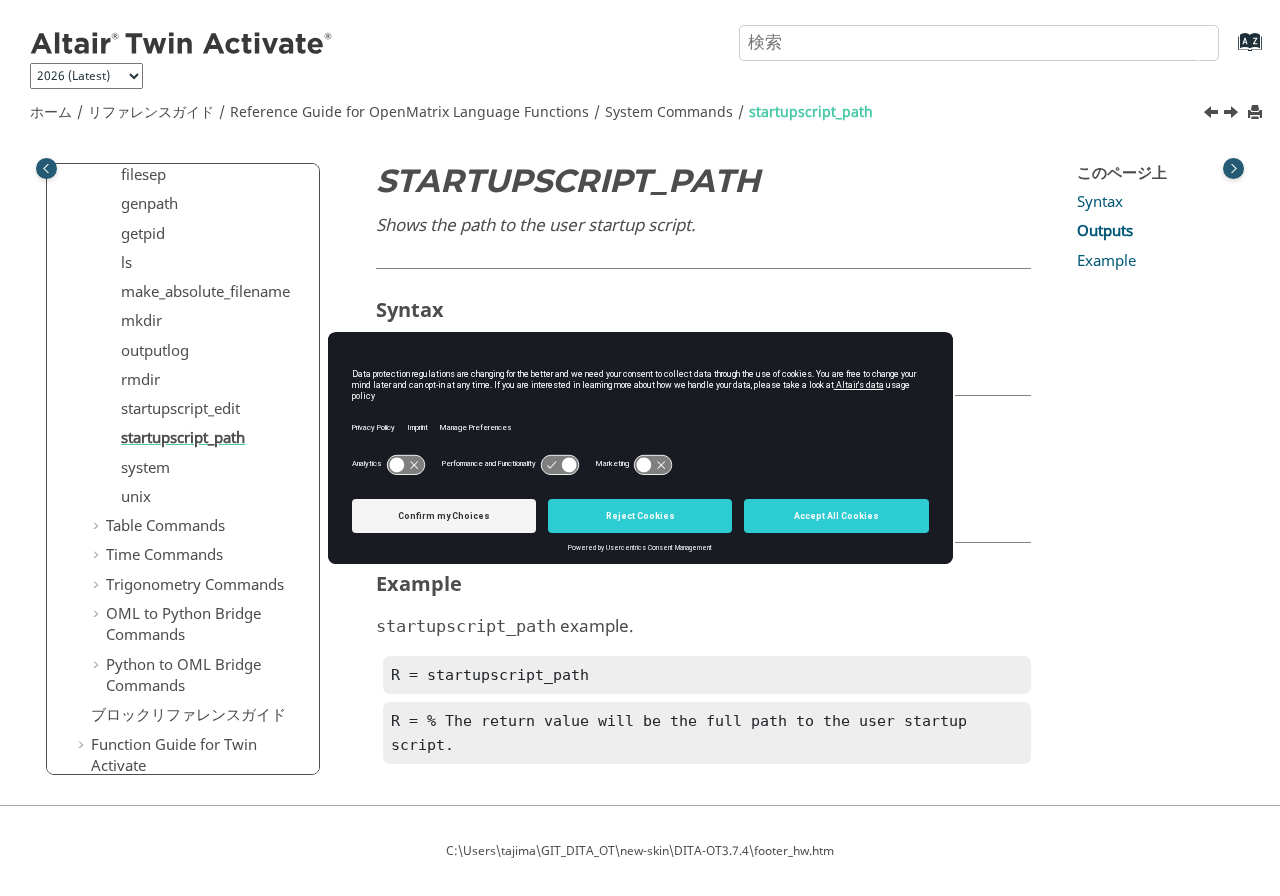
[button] (113, 176)
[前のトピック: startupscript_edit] (1213, 115)
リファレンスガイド (151, 112)
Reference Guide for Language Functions (409, 112)
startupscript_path (811, 112)
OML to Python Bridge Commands (183, 625)
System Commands (669, 112)
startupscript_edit (180, 409)
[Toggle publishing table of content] (46, 168)
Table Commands (165, 526)
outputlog (155, 351)
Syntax (1100, 202)
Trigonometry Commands (195, 585)
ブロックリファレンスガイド (188, 715)
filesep (143, 175)
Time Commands (164, 555)
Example (1106, 261)
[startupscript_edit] (1213, 115)
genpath (149, 204)
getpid (143, 234)
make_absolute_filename (205, 292)
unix (136, 497)
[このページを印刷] (1257, 113)
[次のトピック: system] (1233, 115)
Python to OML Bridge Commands (183, 676)
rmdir (140, 380)
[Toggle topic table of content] (1233, 168)
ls (126, 263)
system (145, 468)
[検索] (1183, 41)
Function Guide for (174, 756)
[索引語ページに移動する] (1229, 51)
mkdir (141, 321)
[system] (1233, 115)
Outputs (1105, 231)
